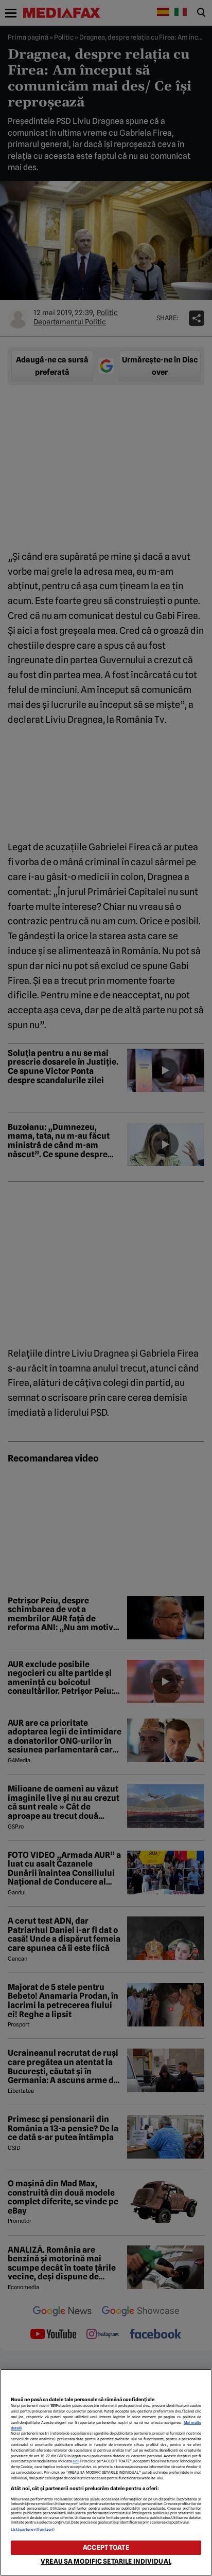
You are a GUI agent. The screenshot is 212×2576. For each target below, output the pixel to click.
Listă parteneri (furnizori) (33, 2529)
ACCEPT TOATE (106, 2547)
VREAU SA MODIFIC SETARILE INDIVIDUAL (106, 2561)
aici (76, 2461)
